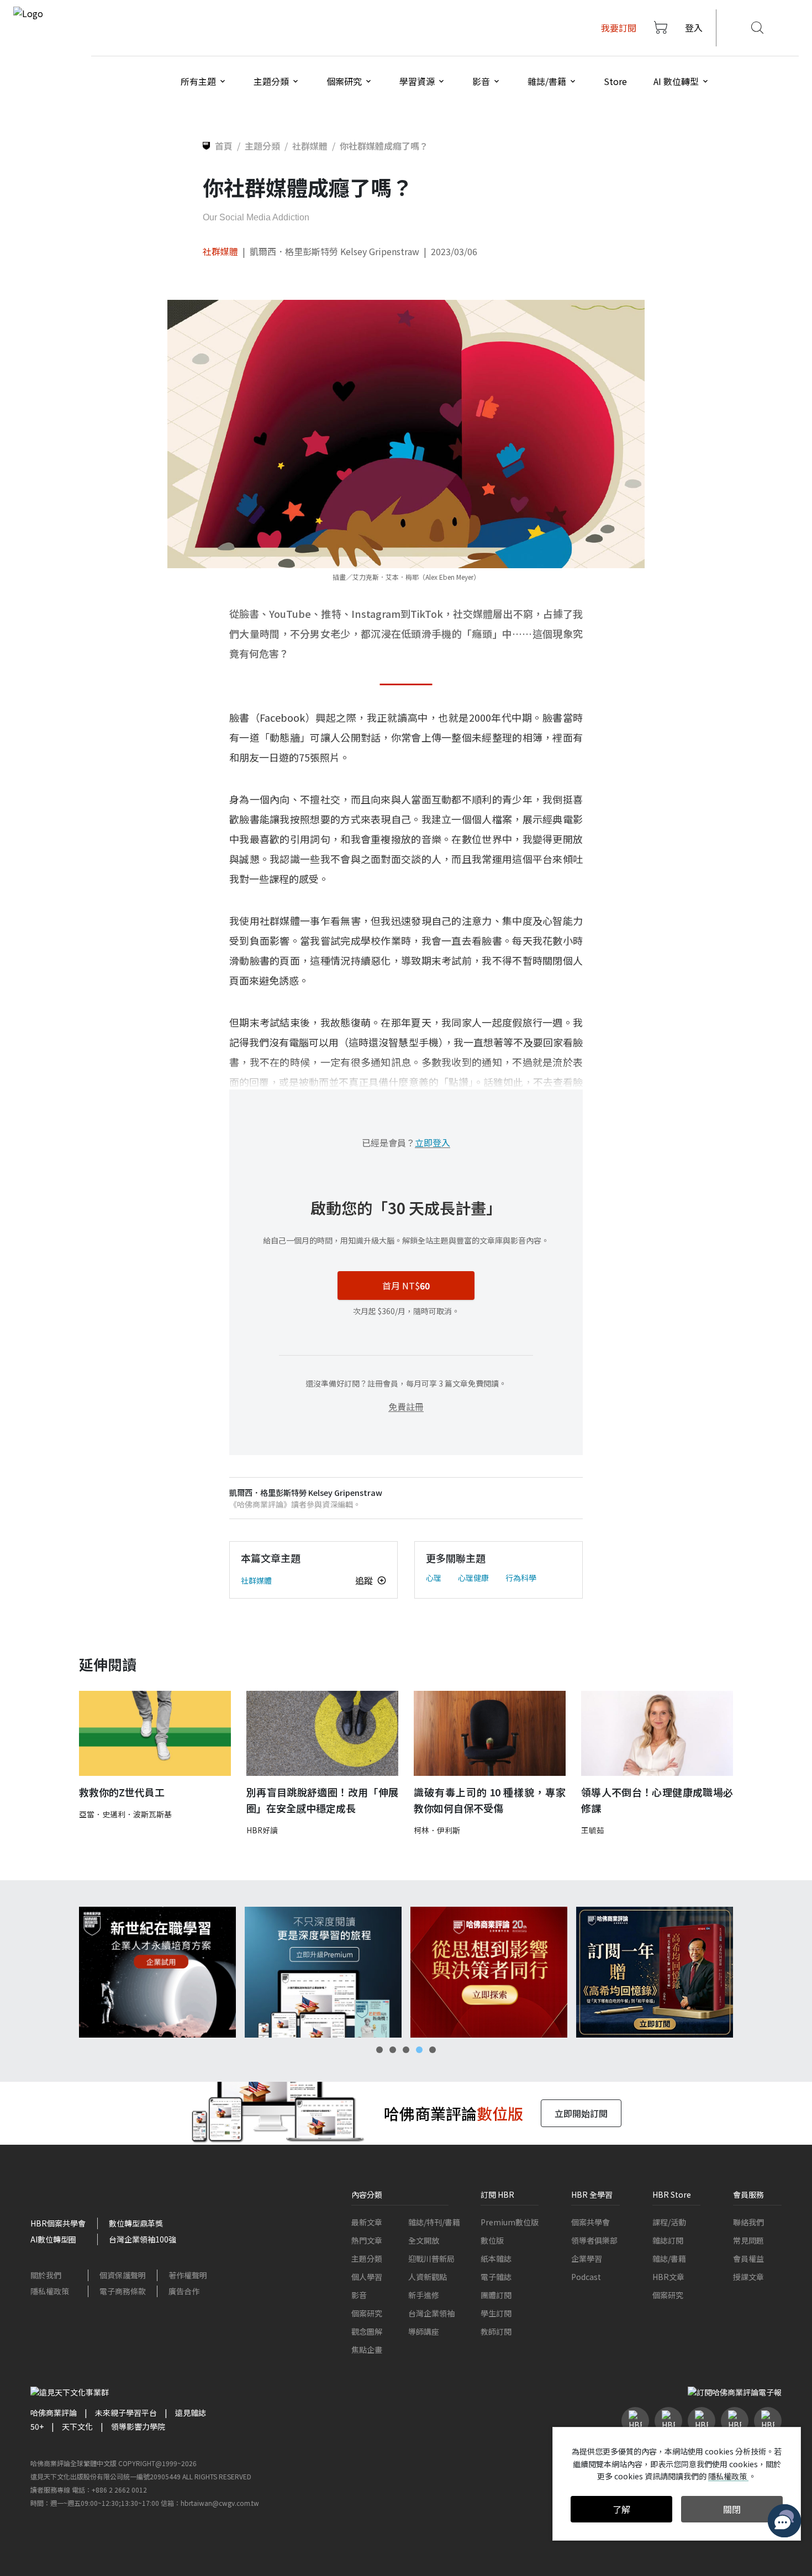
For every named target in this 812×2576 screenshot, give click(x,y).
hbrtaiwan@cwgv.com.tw (220, 2503)
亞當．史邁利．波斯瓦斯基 (125, 1814)
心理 (434, 1578)
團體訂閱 (496, 2295)
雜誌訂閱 (668, 2240)
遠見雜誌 (191, 2413)
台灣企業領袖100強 (143, 2239)
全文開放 (424, 2240)
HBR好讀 (262, 1830)
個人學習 (367, 2277)
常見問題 (748, 2240)
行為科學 (521, 1578)
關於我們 (46, 2275)
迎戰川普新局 (431, 2258)
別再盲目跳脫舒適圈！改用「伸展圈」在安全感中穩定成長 (322, 1800)
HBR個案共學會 (58, 2223)
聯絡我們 (748, 2222)
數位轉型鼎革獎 (136, 2223)
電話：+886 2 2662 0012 (109, 2490)
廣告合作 (184, 2291)
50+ (37, 2426)
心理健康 (473, 1578)
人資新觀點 (428, 2277)
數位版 (492, 2240)
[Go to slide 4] (419, 2050)
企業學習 (587, 2258)
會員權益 (748, 2258)
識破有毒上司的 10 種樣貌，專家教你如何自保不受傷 (490, 1800)
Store (615, 81)
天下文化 (77, 2426)
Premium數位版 (510, 2222)
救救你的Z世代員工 (122, 1792)
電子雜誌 (496, 2277)
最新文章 (367, 2222)
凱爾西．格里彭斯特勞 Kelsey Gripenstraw (334, 251)
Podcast (586, 2277)
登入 (694, 28)
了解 (621, 2509)
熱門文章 (367, 2240)
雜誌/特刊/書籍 (434, 2222)
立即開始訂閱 (581, 2113)
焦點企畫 (367, 2350)
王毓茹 (593, 1830)
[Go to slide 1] (379, 2050)
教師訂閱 (496, 2331)
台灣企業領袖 (431, 2313)
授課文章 (748, 2277)
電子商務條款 (123, 2291)
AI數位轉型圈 (53, 2239)
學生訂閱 (496, 2313)
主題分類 (367, 2258)
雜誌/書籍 (669, 2258)
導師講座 (424, 2331)
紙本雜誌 (496, 2258)
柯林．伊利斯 (437, 1830)
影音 (359, 2295)
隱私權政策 (50, 2291)
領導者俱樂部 (594, 2240)
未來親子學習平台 (126, 2413)
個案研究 (367, 2313)
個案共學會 (590, 2222)
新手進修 (424, 2295)
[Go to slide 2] (393, 2050)
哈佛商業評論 (54, 2413)
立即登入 (433, 1142)
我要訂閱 (619, 28)
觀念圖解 (367, 2331)
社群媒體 (220, 251)
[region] (406, 1972)
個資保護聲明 (123, 2275)
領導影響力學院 (138, 2426)
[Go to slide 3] (406, 2050)
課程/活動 (669, 2222)
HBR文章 (668, 2277)
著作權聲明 (188, 2275)
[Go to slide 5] (433, 2050)
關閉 (732, 2509)
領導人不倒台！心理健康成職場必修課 (657, 1800)
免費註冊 (406, 1406)
